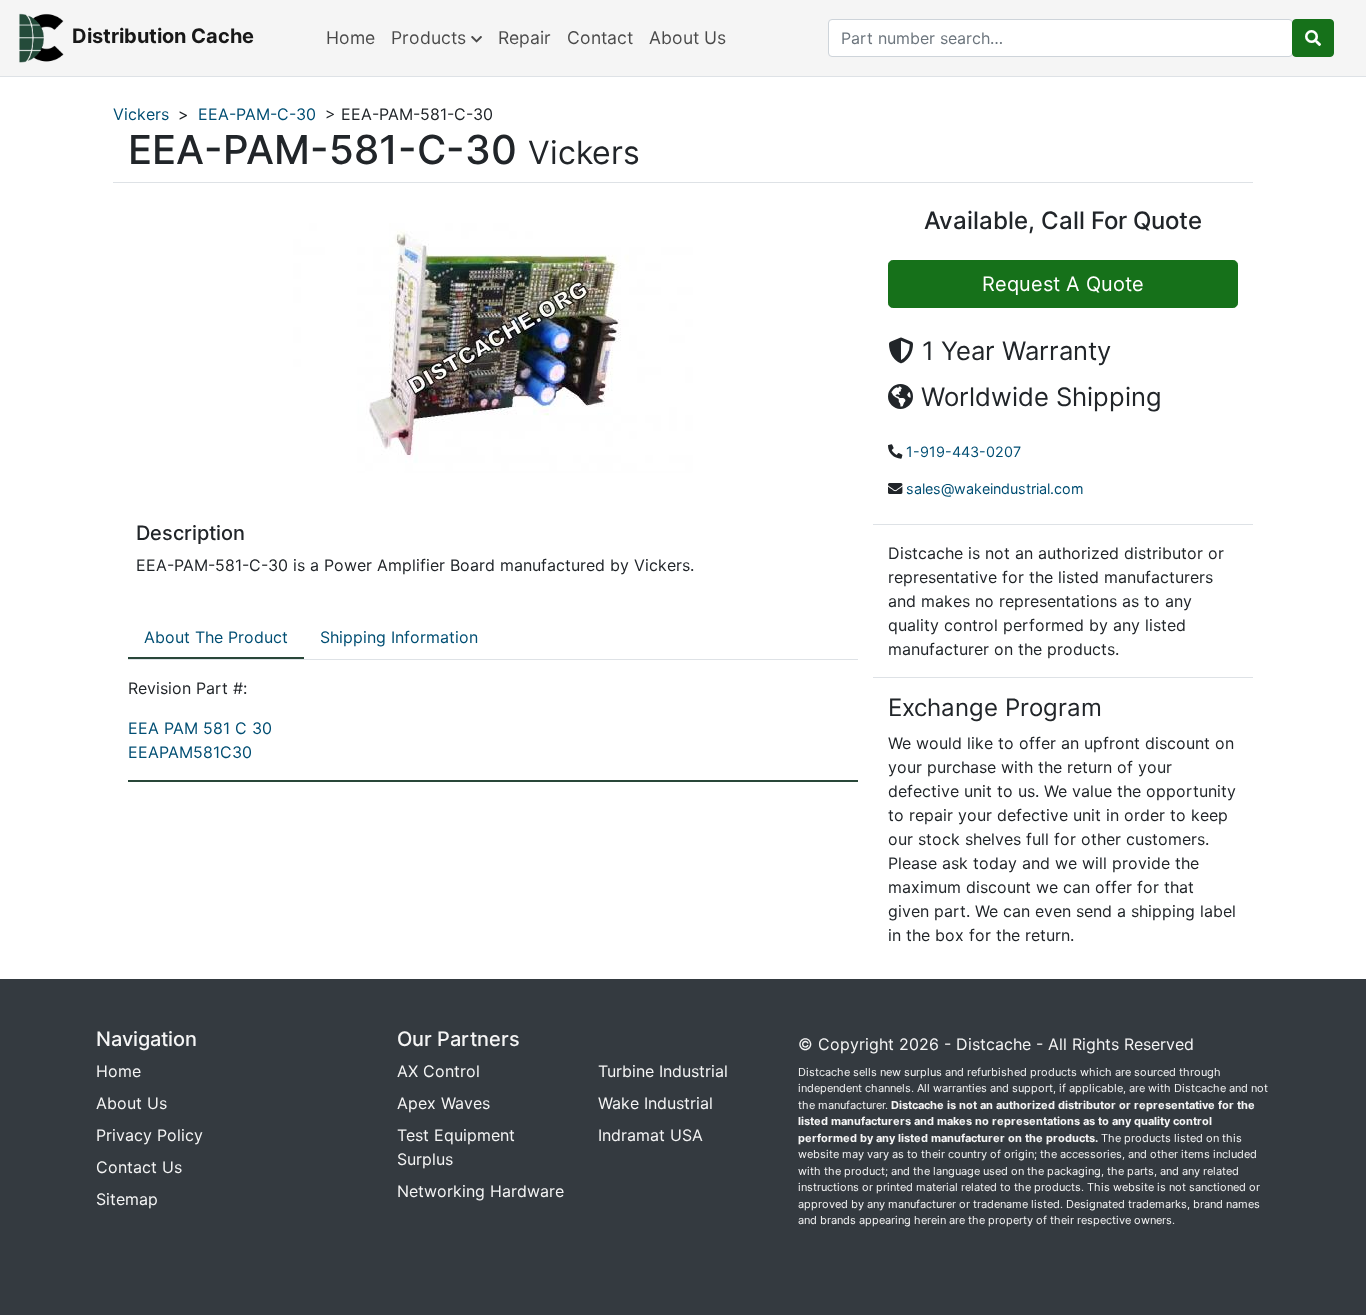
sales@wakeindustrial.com (995, 488)
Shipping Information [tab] (399, 637)
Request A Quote (1063, 284)
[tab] (216, 638)
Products (431, 37)
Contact (600, 37)
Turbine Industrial (663, 1071)
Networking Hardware (480, 1191)
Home (350, 37)
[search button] (1313, 38)
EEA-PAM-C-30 (257, 114)
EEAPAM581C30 (190, 752)
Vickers (141, 114)
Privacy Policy (149, 1135)
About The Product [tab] (216, 637)
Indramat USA (650, 1135)
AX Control (438, 1071)
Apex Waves (443, 1103)
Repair (524, 37)
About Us (687, 37)
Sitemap (127, 1199)
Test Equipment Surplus (456, 1147)
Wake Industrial (655, 1103)
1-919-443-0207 (963, 451)
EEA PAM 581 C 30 (200, 728)
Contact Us (139, 1167)
